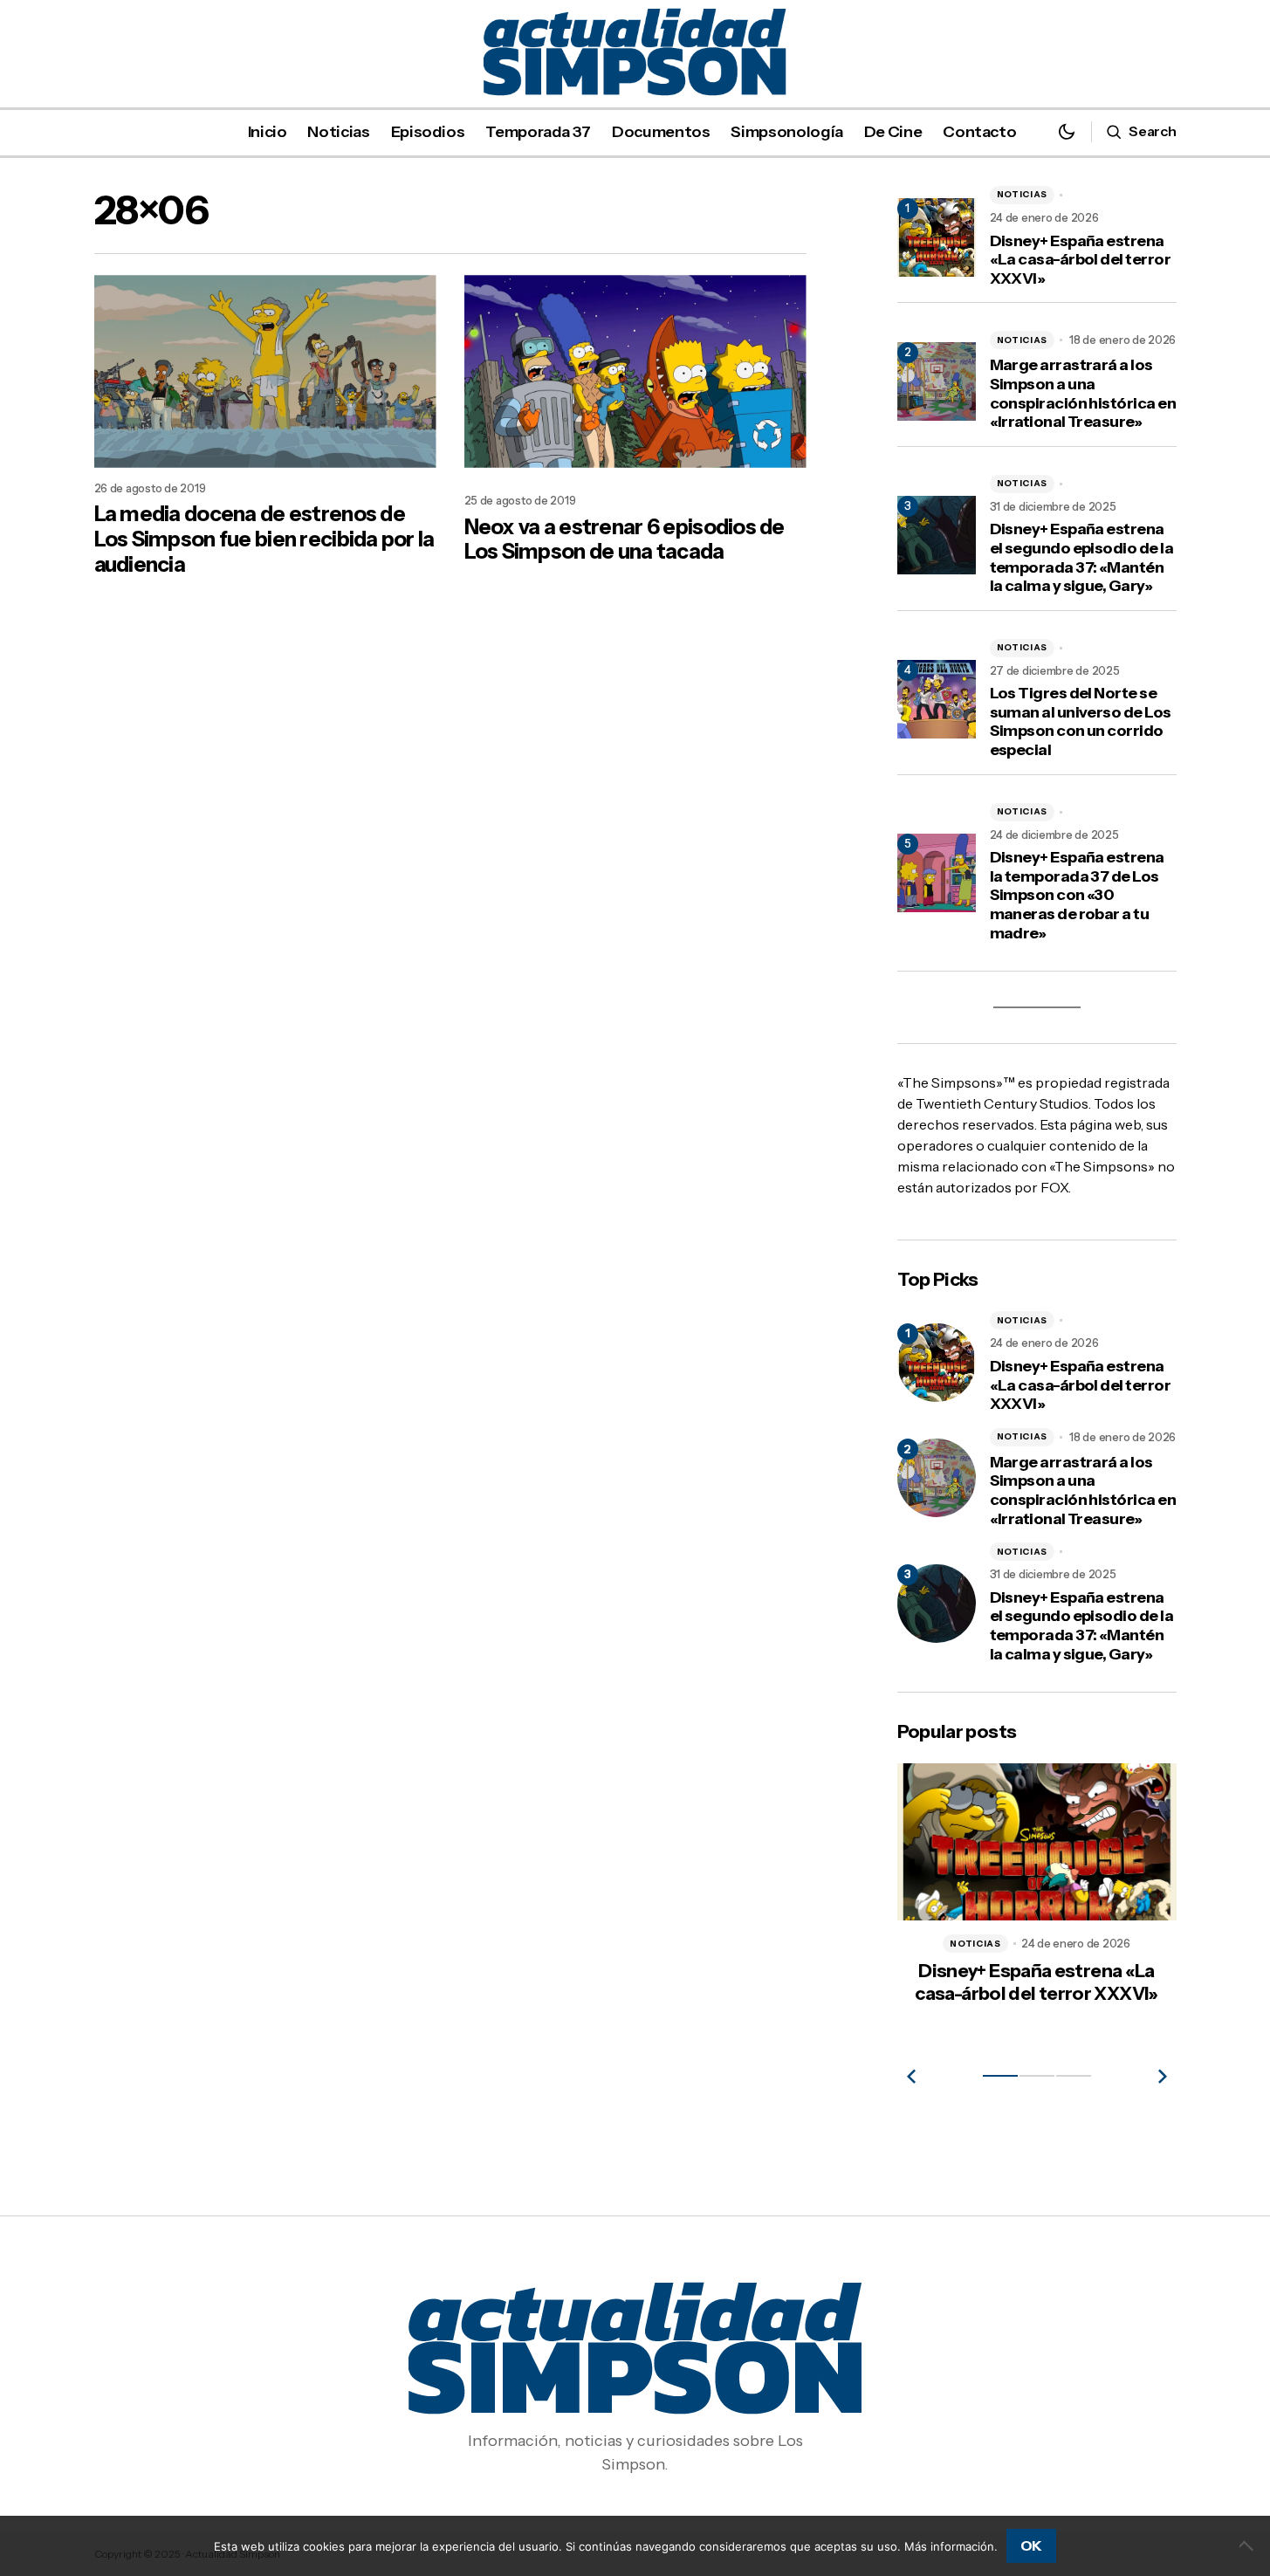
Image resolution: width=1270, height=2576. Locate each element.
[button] (1067, 131)
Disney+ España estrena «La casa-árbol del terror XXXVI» (1081, 260)
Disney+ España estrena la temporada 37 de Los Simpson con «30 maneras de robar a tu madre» (1077, 895)
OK (1031, 2545)
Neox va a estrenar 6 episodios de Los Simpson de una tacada (625, 540)
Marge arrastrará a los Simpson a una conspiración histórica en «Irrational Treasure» (1083, 394)
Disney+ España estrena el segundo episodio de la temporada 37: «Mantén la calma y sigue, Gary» (1082, 558)
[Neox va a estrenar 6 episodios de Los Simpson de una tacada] (635, 371)
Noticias (1023, 194)
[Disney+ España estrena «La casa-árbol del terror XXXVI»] (937, 1363)
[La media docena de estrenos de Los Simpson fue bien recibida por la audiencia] (265, 371)
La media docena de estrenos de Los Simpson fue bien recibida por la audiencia (264, 539)
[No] (1248, 2545)
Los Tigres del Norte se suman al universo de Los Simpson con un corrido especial (1081, 722)
